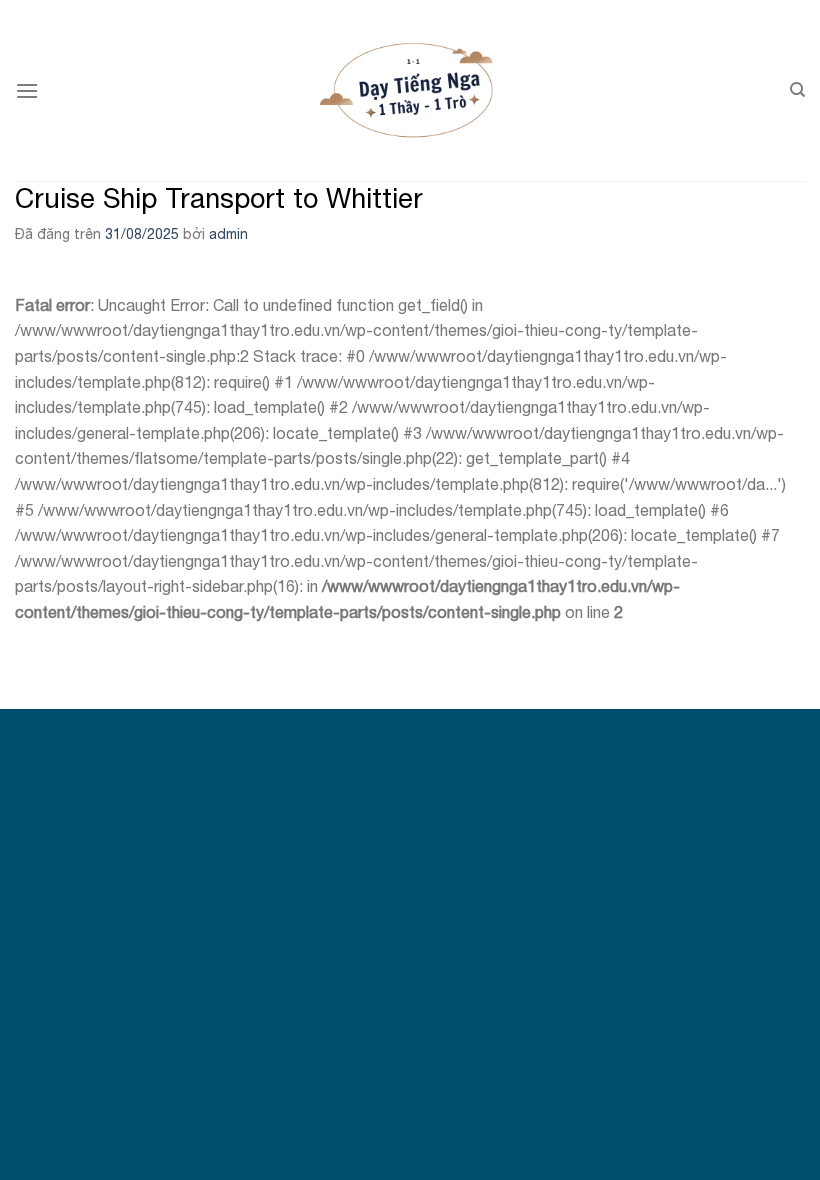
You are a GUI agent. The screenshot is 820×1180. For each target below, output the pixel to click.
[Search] (797, 90)
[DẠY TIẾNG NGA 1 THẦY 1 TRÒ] (410, 90)
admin (228, 234)
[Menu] (27, 90)
